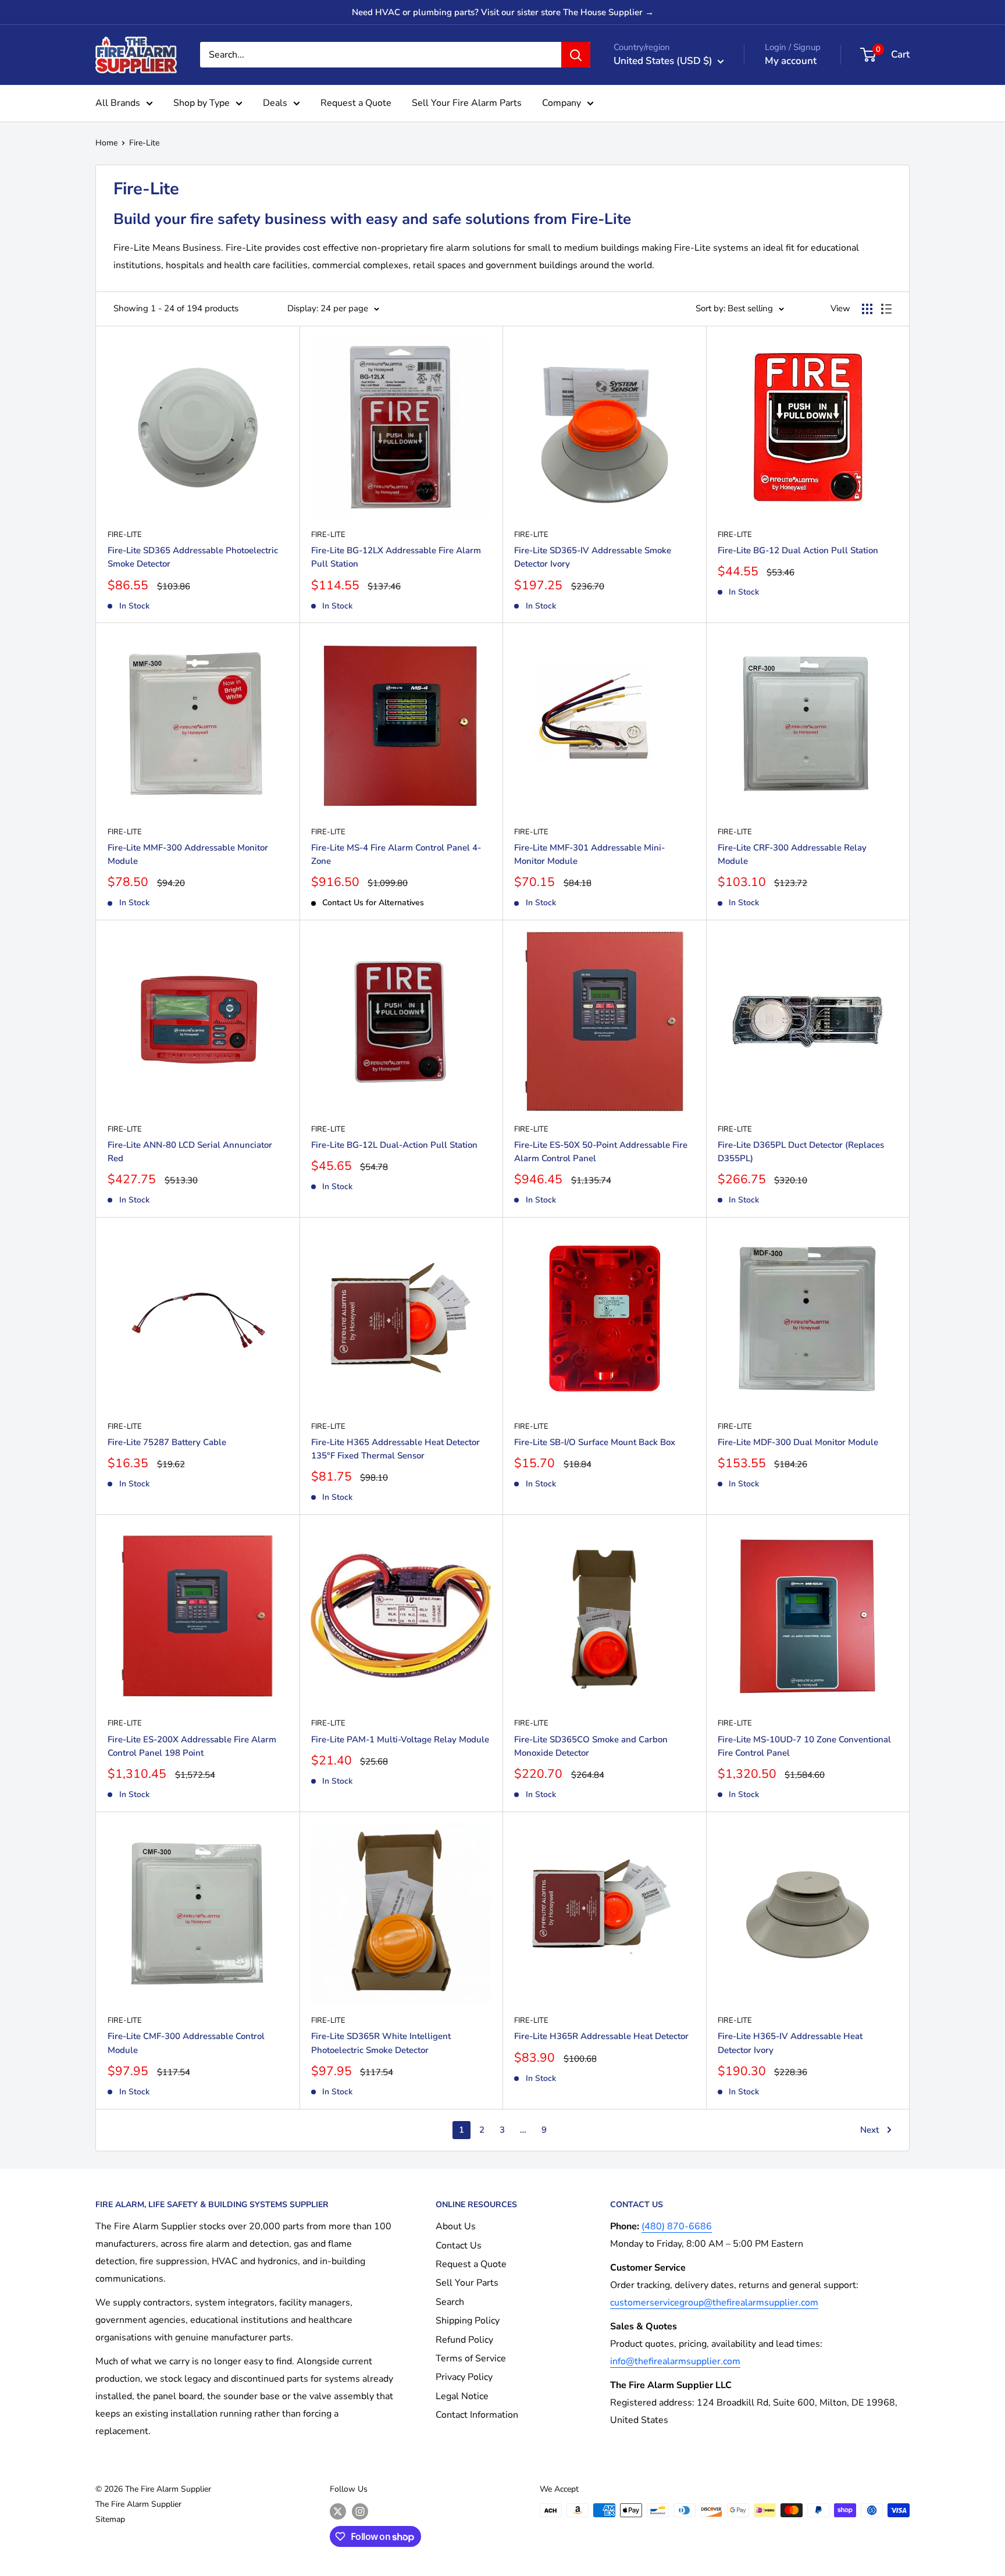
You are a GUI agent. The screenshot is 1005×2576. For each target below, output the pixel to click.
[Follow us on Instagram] (360, 2511)
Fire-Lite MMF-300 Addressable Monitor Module (188, 854)
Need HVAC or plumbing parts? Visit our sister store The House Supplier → (503, 12)
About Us (456, 2226)
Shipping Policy (468, 2321)
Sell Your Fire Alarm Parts (467, 103)
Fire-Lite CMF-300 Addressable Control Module (186, 2043)
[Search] (576, 55)
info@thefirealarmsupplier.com (675, 2361)
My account (791, 61)
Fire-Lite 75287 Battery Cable (167, 1442)
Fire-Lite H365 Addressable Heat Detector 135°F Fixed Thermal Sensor (395, 1449)
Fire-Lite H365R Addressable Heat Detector (601, 2036)
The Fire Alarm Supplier (138, 2504)
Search (450, 2302)
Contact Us (459, 2246)
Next (869, 2130)
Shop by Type (202, 103)
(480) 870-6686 (677, 2226)
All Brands (118, 103)
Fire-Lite (144, 143)
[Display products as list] (886, 309)
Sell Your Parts (467, 2283)
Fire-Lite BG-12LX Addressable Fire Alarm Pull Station (396, 557)
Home (106, 143)
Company (562, 103)
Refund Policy (464, 2340)
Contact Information (477, 2415)
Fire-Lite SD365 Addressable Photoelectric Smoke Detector (193, 557)
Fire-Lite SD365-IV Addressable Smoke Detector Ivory (593, 557)
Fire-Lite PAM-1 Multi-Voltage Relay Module (400, 1739)
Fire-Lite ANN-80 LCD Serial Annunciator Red (190, 1152)
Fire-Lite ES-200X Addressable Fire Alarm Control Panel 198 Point (192, 1746)
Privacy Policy (464, 2377)
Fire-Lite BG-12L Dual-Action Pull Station (394, 1145)
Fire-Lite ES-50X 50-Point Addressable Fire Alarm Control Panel (601, 1152)
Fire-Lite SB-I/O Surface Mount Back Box (595, 1442)
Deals (275, 103)
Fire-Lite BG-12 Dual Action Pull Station (798, 550)
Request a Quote (356, 103)
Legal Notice (462, 2396)
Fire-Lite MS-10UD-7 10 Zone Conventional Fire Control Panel (804, 1746)
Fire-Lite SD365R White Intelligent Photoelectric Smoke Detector (381, 2043)
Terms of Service (471, 2358)
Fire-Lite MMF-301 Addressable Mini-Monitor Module (589, 854)
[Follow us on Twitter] (338, 2511)
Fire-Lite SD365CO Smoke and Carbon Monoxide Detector (591, 1746)
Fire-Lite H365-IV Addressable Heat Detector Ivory (790, 2043)
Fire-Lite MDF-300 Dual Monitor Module (798, 1442)
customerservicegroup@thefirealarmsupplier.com (714, 2303)
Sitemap (110, 2519)
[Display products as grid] (867, 309)
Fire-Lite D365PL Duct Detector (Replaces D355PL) (801, 1152)
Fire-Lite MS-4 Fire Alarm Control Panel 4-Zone (396, 854)
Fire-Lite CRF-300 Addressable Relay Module (792, 854)
